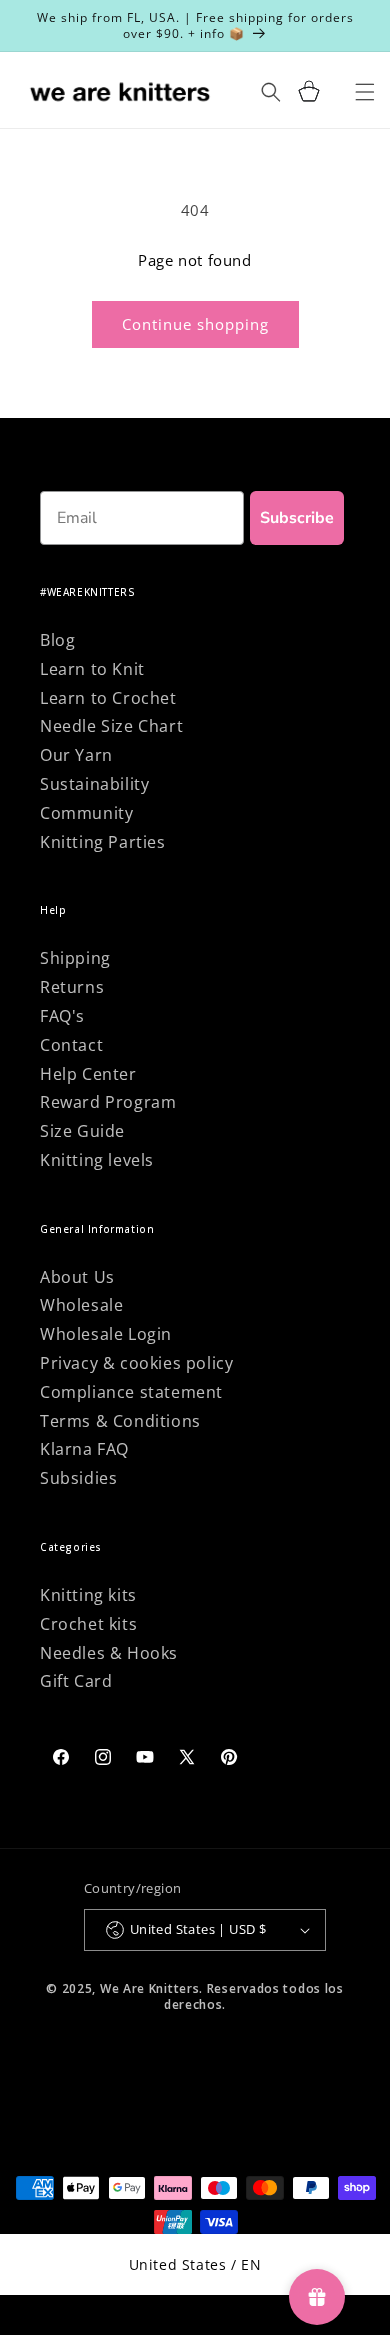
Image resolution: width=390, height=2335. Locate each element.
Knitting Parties (103, 842)
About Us (77, 1277)
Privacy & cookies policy (136, 1363)
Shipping (75, 958)
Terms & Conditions (120, 1421)
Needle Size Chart (111, 726)
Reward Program (108, 1102)
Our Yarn (76, 755)
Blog (57, 640)
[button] (309, 91)
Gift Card (76, 1681)
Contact (71, 1045)
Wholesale (81, 1305)
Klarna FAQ (84, 1449)
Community (86, 813)
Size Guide (82, 1131)
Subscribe (297, 518)
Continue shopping (195, 324)
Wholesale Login (106, 1334)
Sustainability (94, 784)
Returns (72, 987)
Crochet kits (88, 1624)
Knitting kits (88, 1595)
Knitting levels (97, 1160)
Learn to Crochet (108, 698)
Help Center (88, 1074)
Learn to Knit (92, 669)
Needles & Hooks (109, 1653)
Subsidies (78, 1478)
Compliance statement (131, 1392)
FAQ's (62, 1016)
